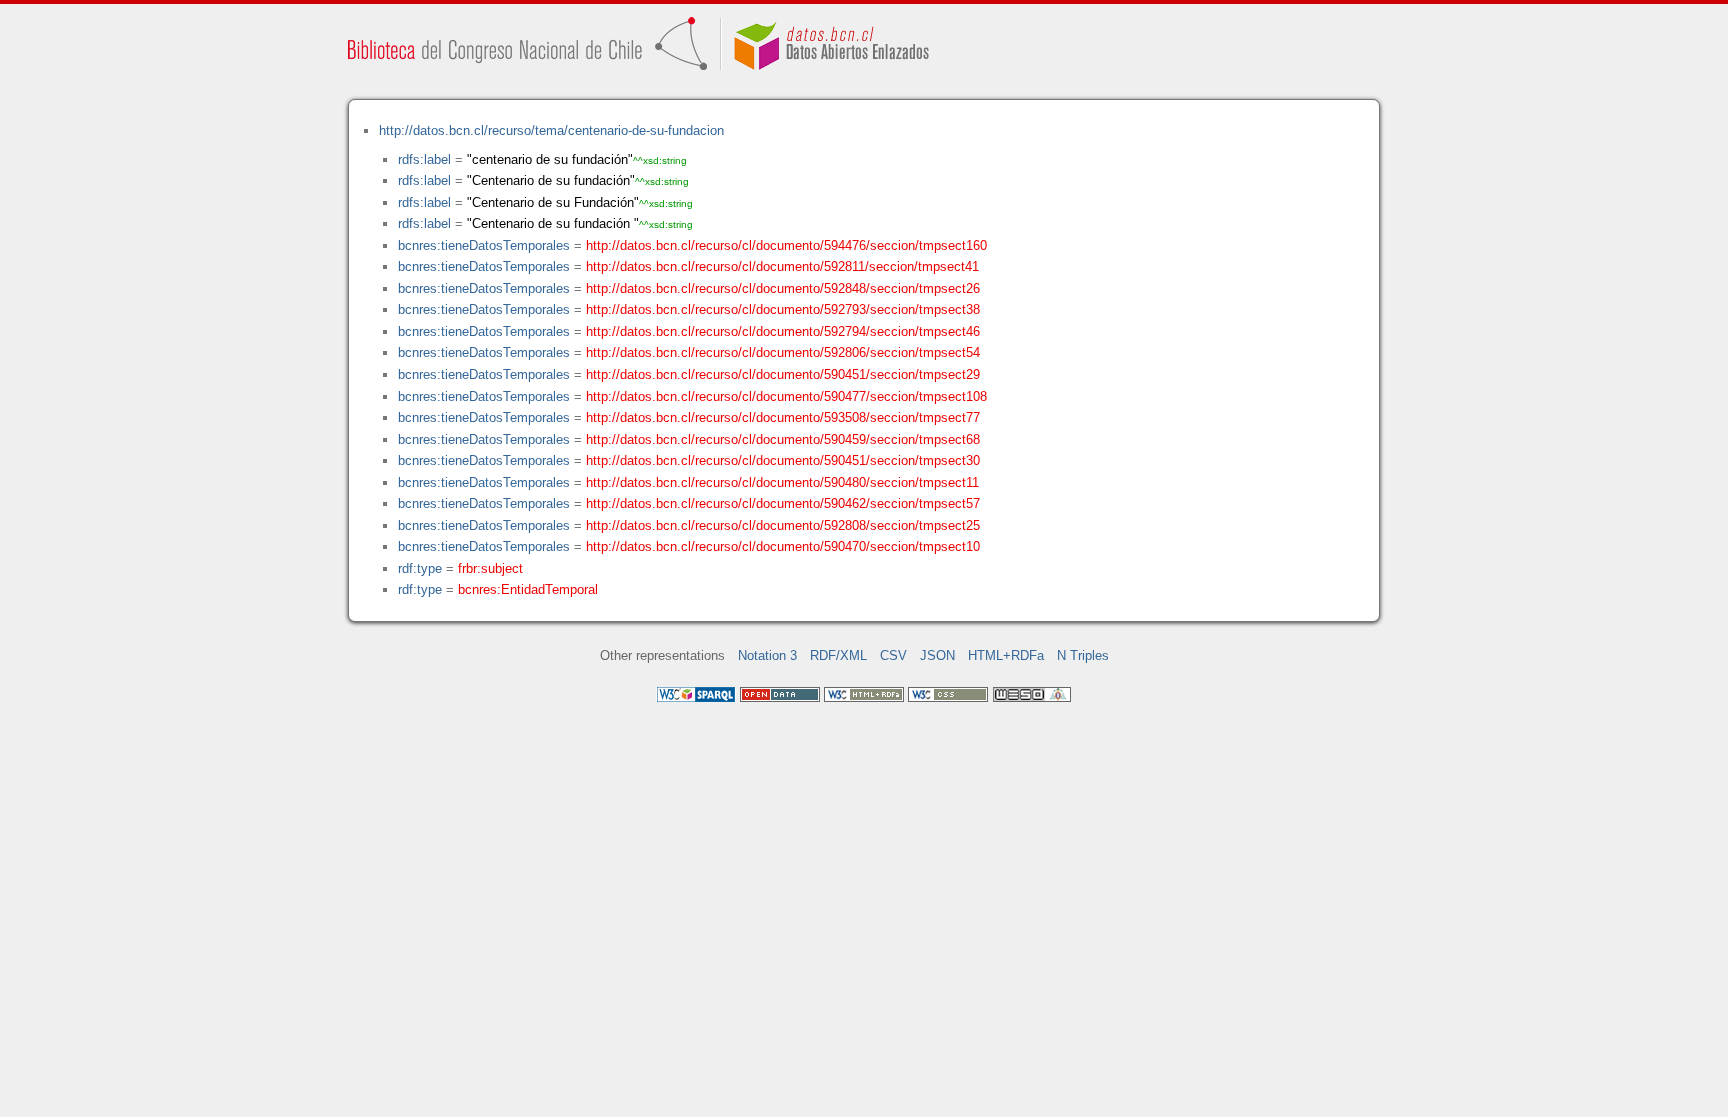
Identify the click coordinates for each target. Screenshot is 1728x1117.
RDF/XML (838, 655)
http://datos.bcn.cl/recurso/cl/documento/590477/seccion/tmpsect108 (786, 396)
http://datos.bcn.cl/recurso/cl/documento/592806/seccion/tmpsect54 (783, 352)
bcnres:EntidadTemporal (528, 589)
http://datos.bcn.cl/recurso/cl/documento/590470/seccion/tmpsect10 (783, 546)
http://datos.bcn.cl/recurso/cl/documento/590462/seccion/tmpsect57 (783, 503)
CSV (893, 655)
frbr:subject (490, 568)
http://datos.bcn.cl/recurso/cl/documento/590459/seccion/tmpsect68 (783, 439)
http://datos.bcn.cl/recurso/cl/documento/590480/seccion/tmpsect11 (782, 482)
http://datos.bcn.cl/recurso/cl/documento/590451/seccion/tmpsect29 (783, 374)
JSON (937, 655)
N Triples (1083, 655)
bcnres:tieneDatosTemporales (484, 245)
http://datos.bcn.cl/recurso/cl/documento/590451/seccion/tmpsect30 (783, 460)
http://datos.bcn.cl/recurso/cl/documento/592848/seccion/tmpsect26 (783, 288)
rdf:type (420, 568)
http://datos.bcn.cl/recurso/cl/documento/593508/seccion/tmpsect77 (783, 417)
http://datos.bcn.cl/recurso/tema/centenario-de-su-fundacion (551, 130)
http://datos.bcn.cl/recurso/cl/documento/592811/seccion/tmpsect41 (782, 266)
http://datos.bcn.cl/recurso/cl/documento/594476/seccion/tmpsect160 (786, 245)
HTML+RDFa (1006, 655)
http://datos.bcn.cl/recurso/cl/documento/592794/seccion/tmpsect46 (783, 331)
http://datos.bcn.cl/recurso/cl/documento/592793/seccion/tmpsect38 (783, 309)
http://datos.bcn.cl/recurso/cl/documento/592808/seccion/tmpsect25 (783, 525)
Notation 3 (767, 655)
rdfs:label (424, 159)
